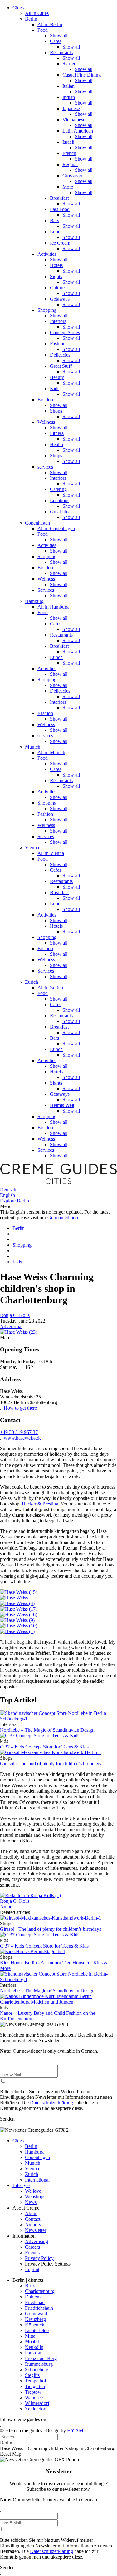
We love (33, 2191)
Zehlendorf (36, 2409)
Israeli (68, 142)
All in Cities (37, 13)
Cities (18, 8)
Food (43, 30)
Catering (58, 489)
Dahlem (33, 2297)
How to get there (20, 1408)
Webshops (35, 2197)
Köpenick (35, 2325)
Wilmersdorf (37, 2403)
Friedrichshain (39, 2308)
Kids (55, 388)
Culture (57, 288)
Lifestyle (21, 2185)
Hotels (56, 265)
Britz (30, 2286)
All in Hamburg (53, 607)
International (37, 2180)
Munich (33, 747)
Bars (54, 220)
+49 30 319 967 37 (19, 1432)
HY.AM (75, 2431)
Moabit (32, 2342)
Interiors (58, 321)
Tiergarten (35, 2386)
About (31, 2213)
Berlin (31, 19)
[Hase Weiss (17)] (19, 1609)
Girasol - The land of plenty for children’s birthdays (51, 1764)
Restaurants (61, 52)
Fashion (58, 344)
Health (56, 444)
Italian (68, 86)
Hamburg (34, 601)
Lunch (56, 232)
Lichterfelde (37, 2330)
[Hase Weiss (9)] (17, 1620)
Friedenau (35, 2302)
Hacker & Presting (40, 1504)
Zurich (32, 982)
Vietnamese (74, 120)
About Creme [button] (26, 2208)
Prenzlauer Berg (41, 2358)
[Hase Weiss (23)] (19, 1332)
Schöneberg (37, 2370)
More (68, 187)
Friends (32, 2253)
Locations (60, 500)
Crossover (72, 176)
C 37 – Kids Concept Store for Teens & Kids (44, 1747)
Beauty (57, 377)
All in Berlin (50, 24)
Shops (56, 411)
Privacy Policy (39, 2258)
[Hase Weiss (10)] (19, 1626)
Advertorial (11, 1326)
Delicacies (60, 355)
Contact (33, 2219)
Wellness (46, 422)
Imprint (32, 2269)
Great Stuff (61, 366)
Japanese (71, 108)
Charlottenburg (40, 2291)
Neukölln (34, 2347)
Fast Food (60, 209)
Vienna (32, 848)
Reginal (70, 164)
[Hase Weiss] (14, 1598)
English (7, 1195)
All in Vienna (51, 853)
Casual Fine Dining (82, 75)
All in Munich (51, 752)
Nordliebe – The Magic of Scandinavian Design (47, 1730)
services (45, 467)
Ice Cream (60, 243)
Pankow (33, 2353)
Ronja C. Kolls (15, 1315)
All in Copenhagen (56, 528)
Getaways (60, 299)
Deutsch (8, 1190)
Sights (56, 276)
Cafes (56, 41)
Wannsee (34, 2398)
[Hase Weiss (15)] (19, 1592)
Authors (33, 2225)
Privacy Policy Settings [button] (48, 2264)
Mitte (30, 2336)
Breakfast (59, 198)
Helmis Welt (62, 1105)
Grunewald (36, 2314)
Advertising (37, 2241)
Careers (32, 2247)
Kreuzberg (35, 2319)
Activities (47, 254)
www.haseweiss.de (23, 1438)
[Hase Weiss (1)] (17, 1631)
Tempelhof (36, 2381)
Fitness (57, 433)
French (69, 153)
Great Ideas (61, 512)
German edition (63, 1218)
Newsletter (36, 2230)
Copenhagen (37, 523)
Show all (59, 36)
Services (46, 590)
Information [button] (24, 2236)
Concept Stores (65, 332)
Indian (69, 97)
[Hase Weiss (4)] (17, 1603)
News (31, 2202)
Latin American (78, 131)
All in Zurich (50, 988)
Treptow (33, 2392)
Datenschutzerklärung (51, 2103)
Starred (69, 64)
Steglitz (32, 2375)
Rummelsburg (39, 2364)
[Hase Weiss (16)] (19, 1615)
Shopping (47, 310)
